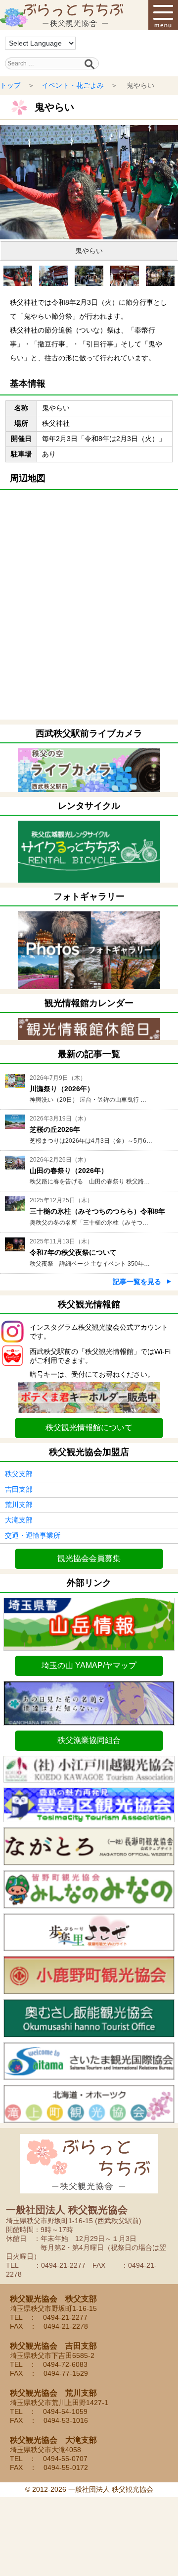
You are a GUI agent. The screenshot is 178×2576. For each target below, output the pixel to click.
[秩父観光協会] (62, 15)
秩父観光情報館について (89, 1428)
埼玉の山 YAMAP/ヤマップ (89, 1665)
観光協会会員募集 (89, 1558)
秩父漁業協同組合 (89, 1740)
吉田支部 (19, 1489)
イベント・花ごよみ (73, 85)
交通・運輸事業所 (33, 1535)
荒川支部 (19, 1505)
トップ (10, 85)
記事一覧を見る (137, 1282)
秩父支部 (19, 1474)
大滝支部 (19, 1520)
